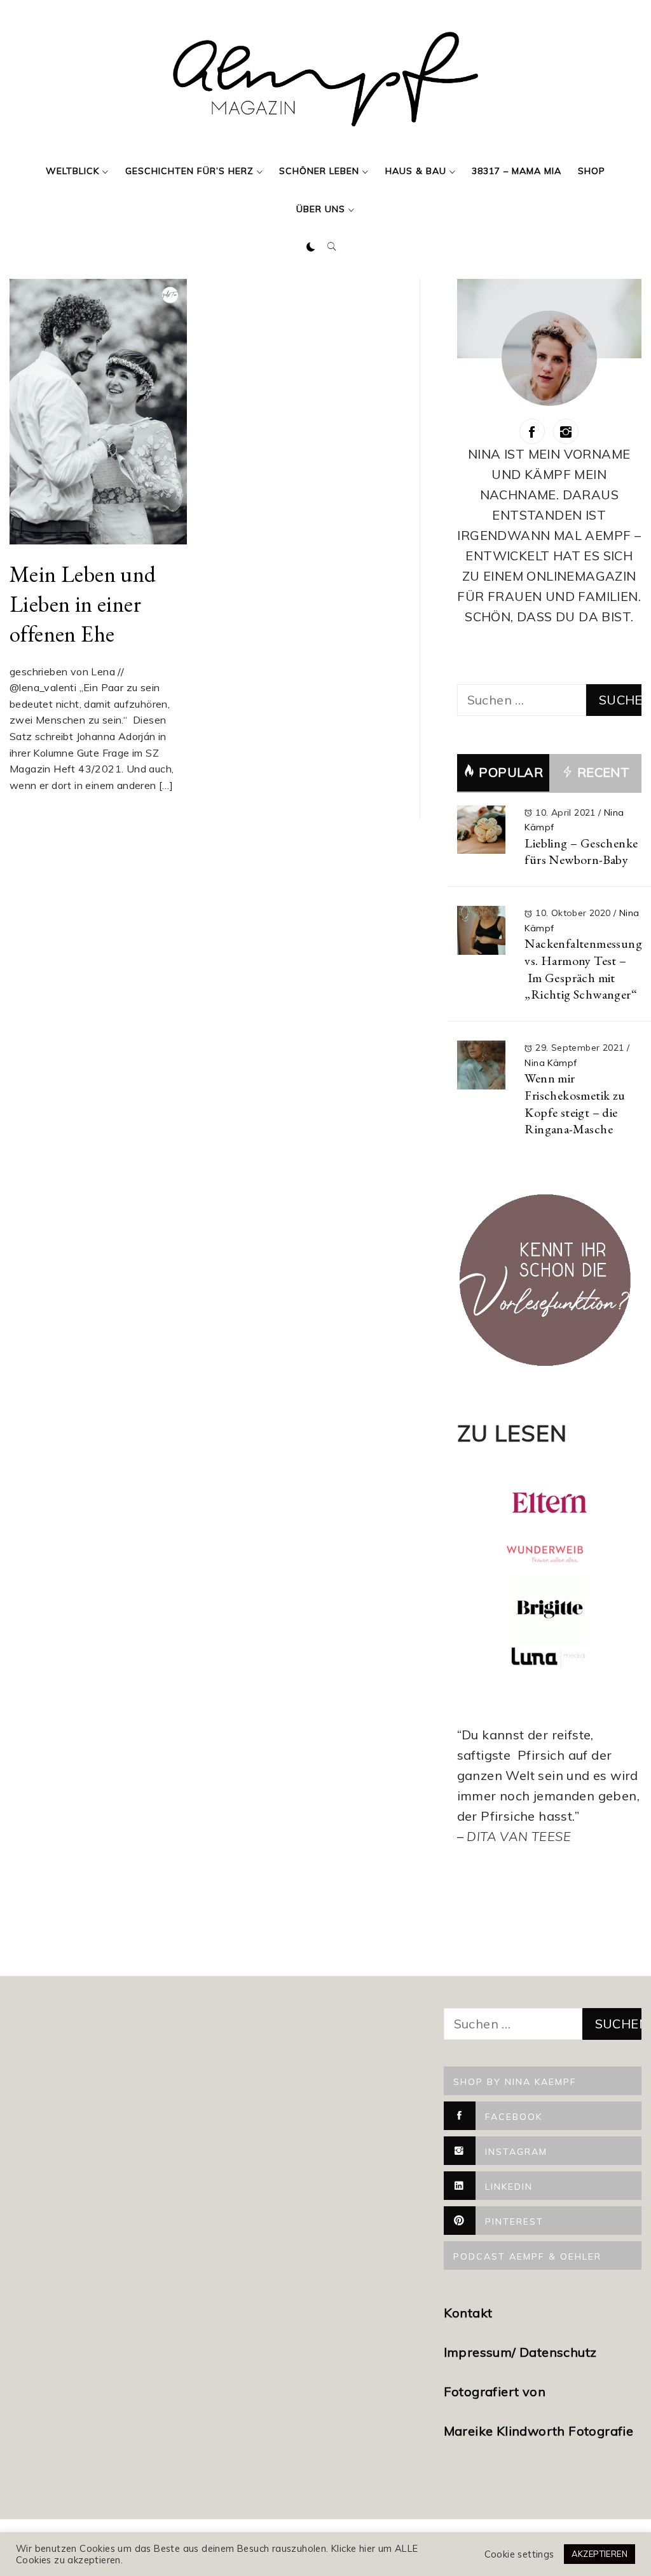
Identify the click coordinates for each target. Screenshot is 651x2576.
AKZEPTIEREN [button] (600, 2554)
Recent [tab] (601, 772)
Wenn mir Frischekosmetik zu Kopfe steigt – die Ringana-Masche (575, 1103)
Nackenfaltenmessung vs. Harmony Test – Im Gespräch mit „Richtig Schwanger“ (583, 969)
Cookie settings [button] (519, 2554)
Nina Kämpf (551, 1063)
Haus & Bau (416, 171)
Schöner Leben (319, 171)
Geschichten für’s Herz (189, 171)
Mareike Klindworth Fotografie (539, 2431)
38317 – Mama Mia (517, 171)
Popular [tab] (511, 772)
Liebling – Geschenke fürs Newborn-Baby (581, 852)
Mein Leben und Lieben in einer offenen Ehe (83, 604)
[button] (311, 247)
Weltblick (72, 171)
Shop (592, 171)
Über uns (321, 209)
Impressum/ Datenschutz (522, 2352)
